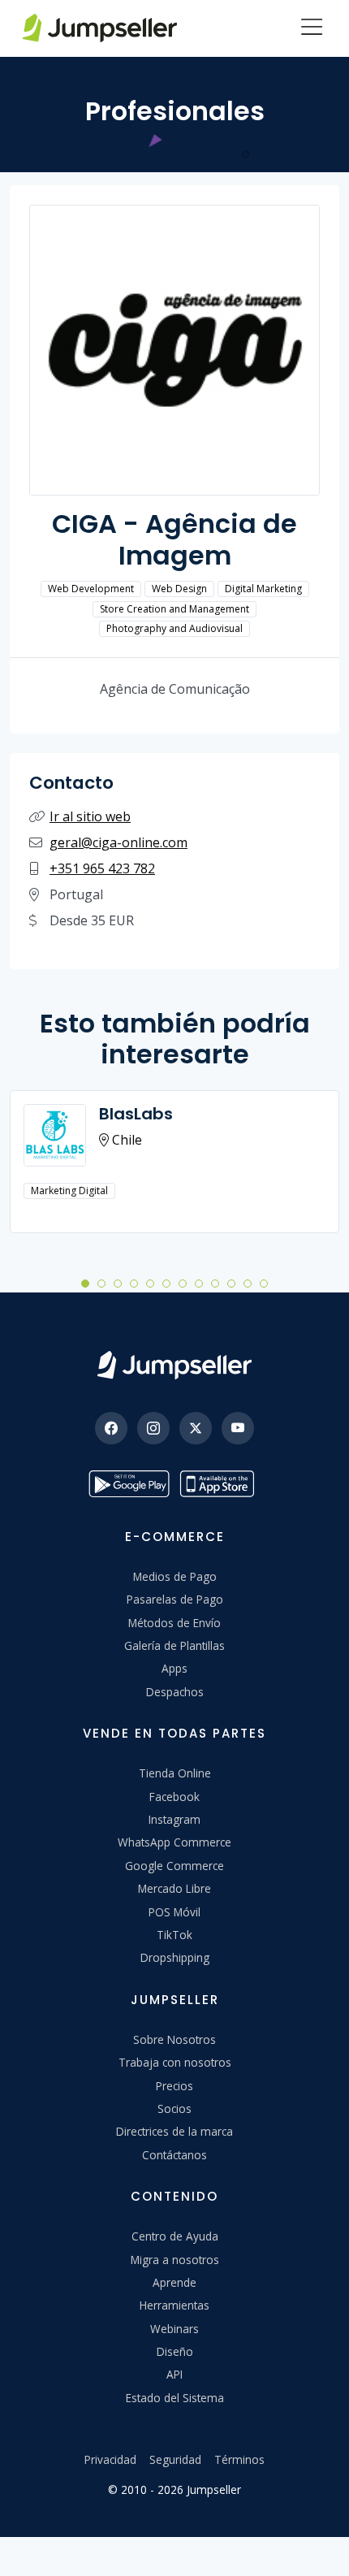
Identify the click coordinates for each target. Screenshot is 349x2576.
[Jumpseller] (174, 1365)
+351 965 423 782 (102, 868)
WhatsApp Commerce (174, 1842)
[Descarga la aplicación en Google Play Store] (129, 1484)
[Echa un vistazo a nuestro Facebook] (111, 1428)
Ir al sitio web (90, 816)
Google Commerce (174, 1866)
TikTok (174, 1935)
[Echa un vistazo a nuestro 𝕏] (196, 1428)
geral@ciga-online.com (118, 842)
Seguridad (175, 2459)
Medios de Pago (175, 1576)
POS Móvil (174, 1912)
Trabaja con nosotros (175, 2062)
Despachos (175, 1692)
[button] (85, 1283)
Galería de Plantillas (174, 1645)
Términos (239, 2459)
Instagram (174, 1819)
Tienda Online (175, 1773)
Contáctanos (174, 2155)
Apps (174, 1668)
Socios (174, 2108)
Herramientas (174, 2305)
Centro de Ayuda (175, 2236)
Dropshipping (175, 1957)
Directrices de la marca (174, 2131)
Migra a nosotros (175, 2260)
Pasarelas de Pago (175, 1599)
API (174, 2374)
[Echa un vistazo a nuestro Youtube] (238, 1428)
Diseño (175, 2351)
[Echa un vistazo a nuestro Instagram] (153, 1428)
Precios (174, 2086)
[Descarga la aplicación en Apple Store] (220, 1484)
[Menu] (312, 28)
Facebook (174, 1797)
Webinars (174, 2329)
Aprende (174, 2282)
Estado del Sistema (175, 2398)
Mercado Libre (174, 1888)
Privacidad (110, 2459)
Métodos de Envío (174, 1623)
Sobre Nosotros (174, 2039)
